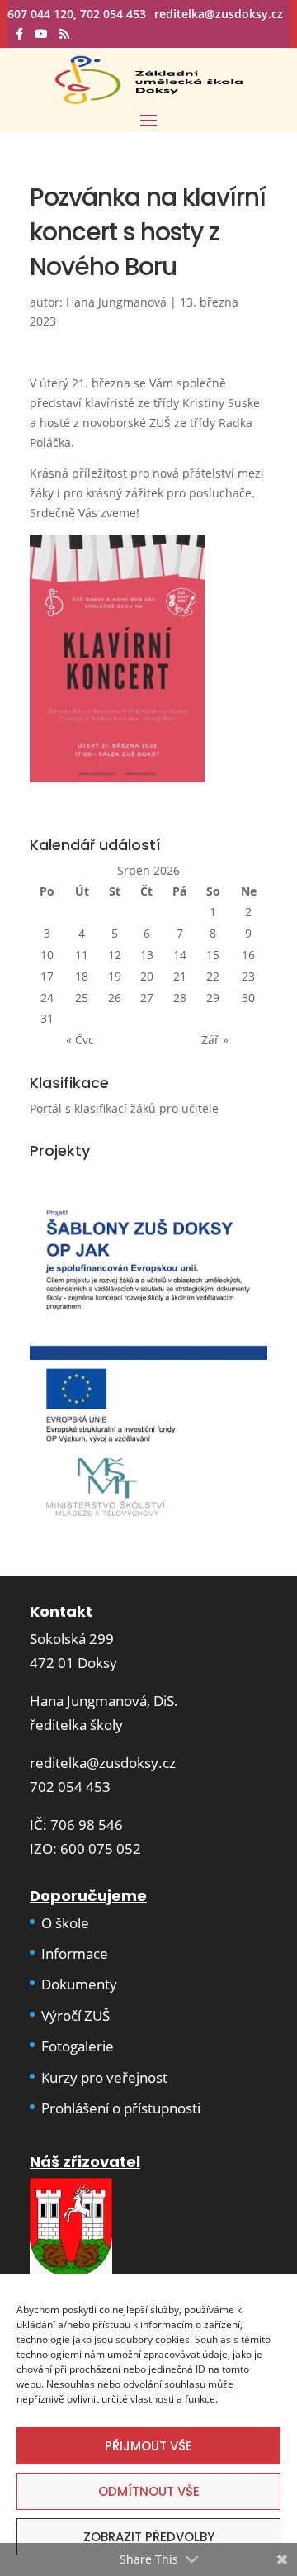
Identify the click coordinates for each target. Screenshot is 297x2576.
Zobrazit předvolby (149, 2537)
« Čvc (80, 1040)
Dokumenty (79, 1984)
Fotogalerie (78, 2046)
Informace (75, 1953)
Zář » (215, 1040)
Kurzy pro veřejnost (104, 2077)
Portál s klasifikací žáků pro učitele (124, 1108)
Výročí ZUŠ (75, 2015)
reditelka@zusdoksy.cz (103, 1763)
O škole (65, 1923)
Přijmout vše (148, 2446)
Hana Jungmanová (116, 302)
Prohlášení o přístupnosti (121, 2108)
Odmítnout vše (149, 2491)
